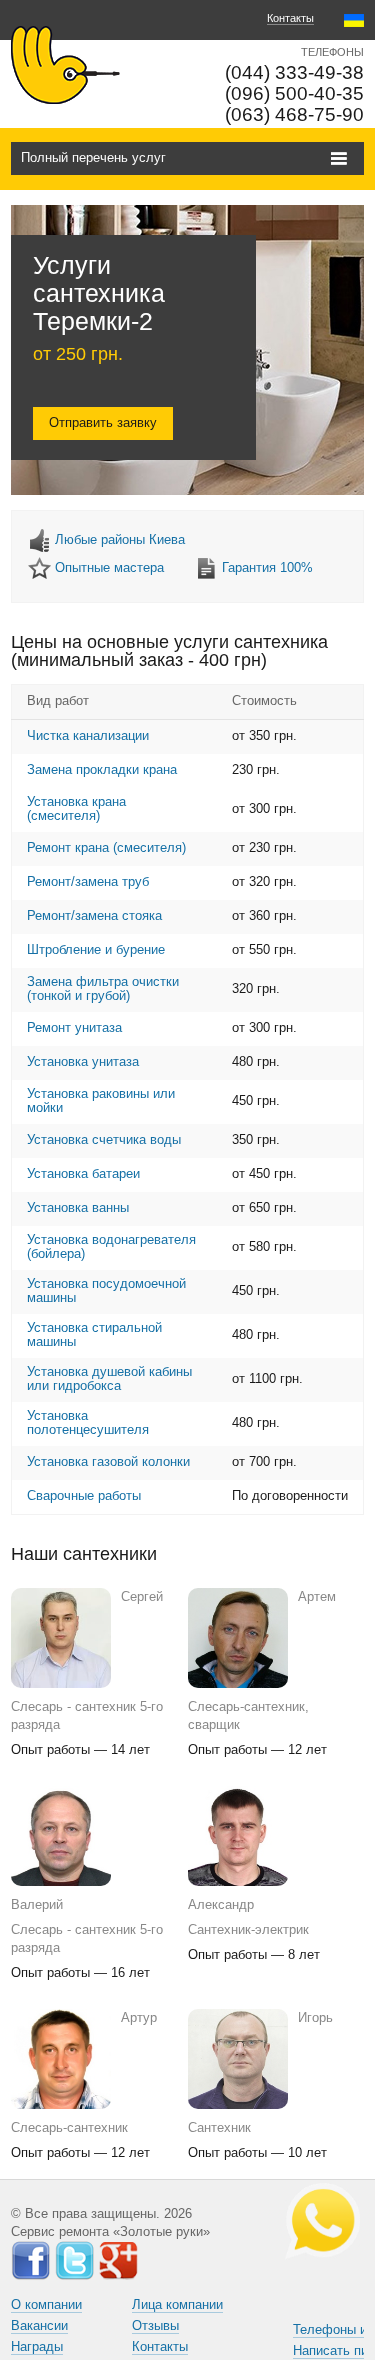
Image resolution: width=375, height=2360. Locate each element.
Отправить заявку (103, 422)
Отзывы (155, 2325)
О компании (46, 2304)
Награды (37, 2346)
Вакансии (39, 2325)
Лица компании (177, 2304)
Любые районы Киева (120, 539)
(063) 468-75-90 (294, 114)
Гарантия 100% (267, 567)
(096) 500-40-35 (294, 93)
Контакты (290, 18)
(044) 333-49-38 (294, 72)
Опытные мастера (109, 567)
